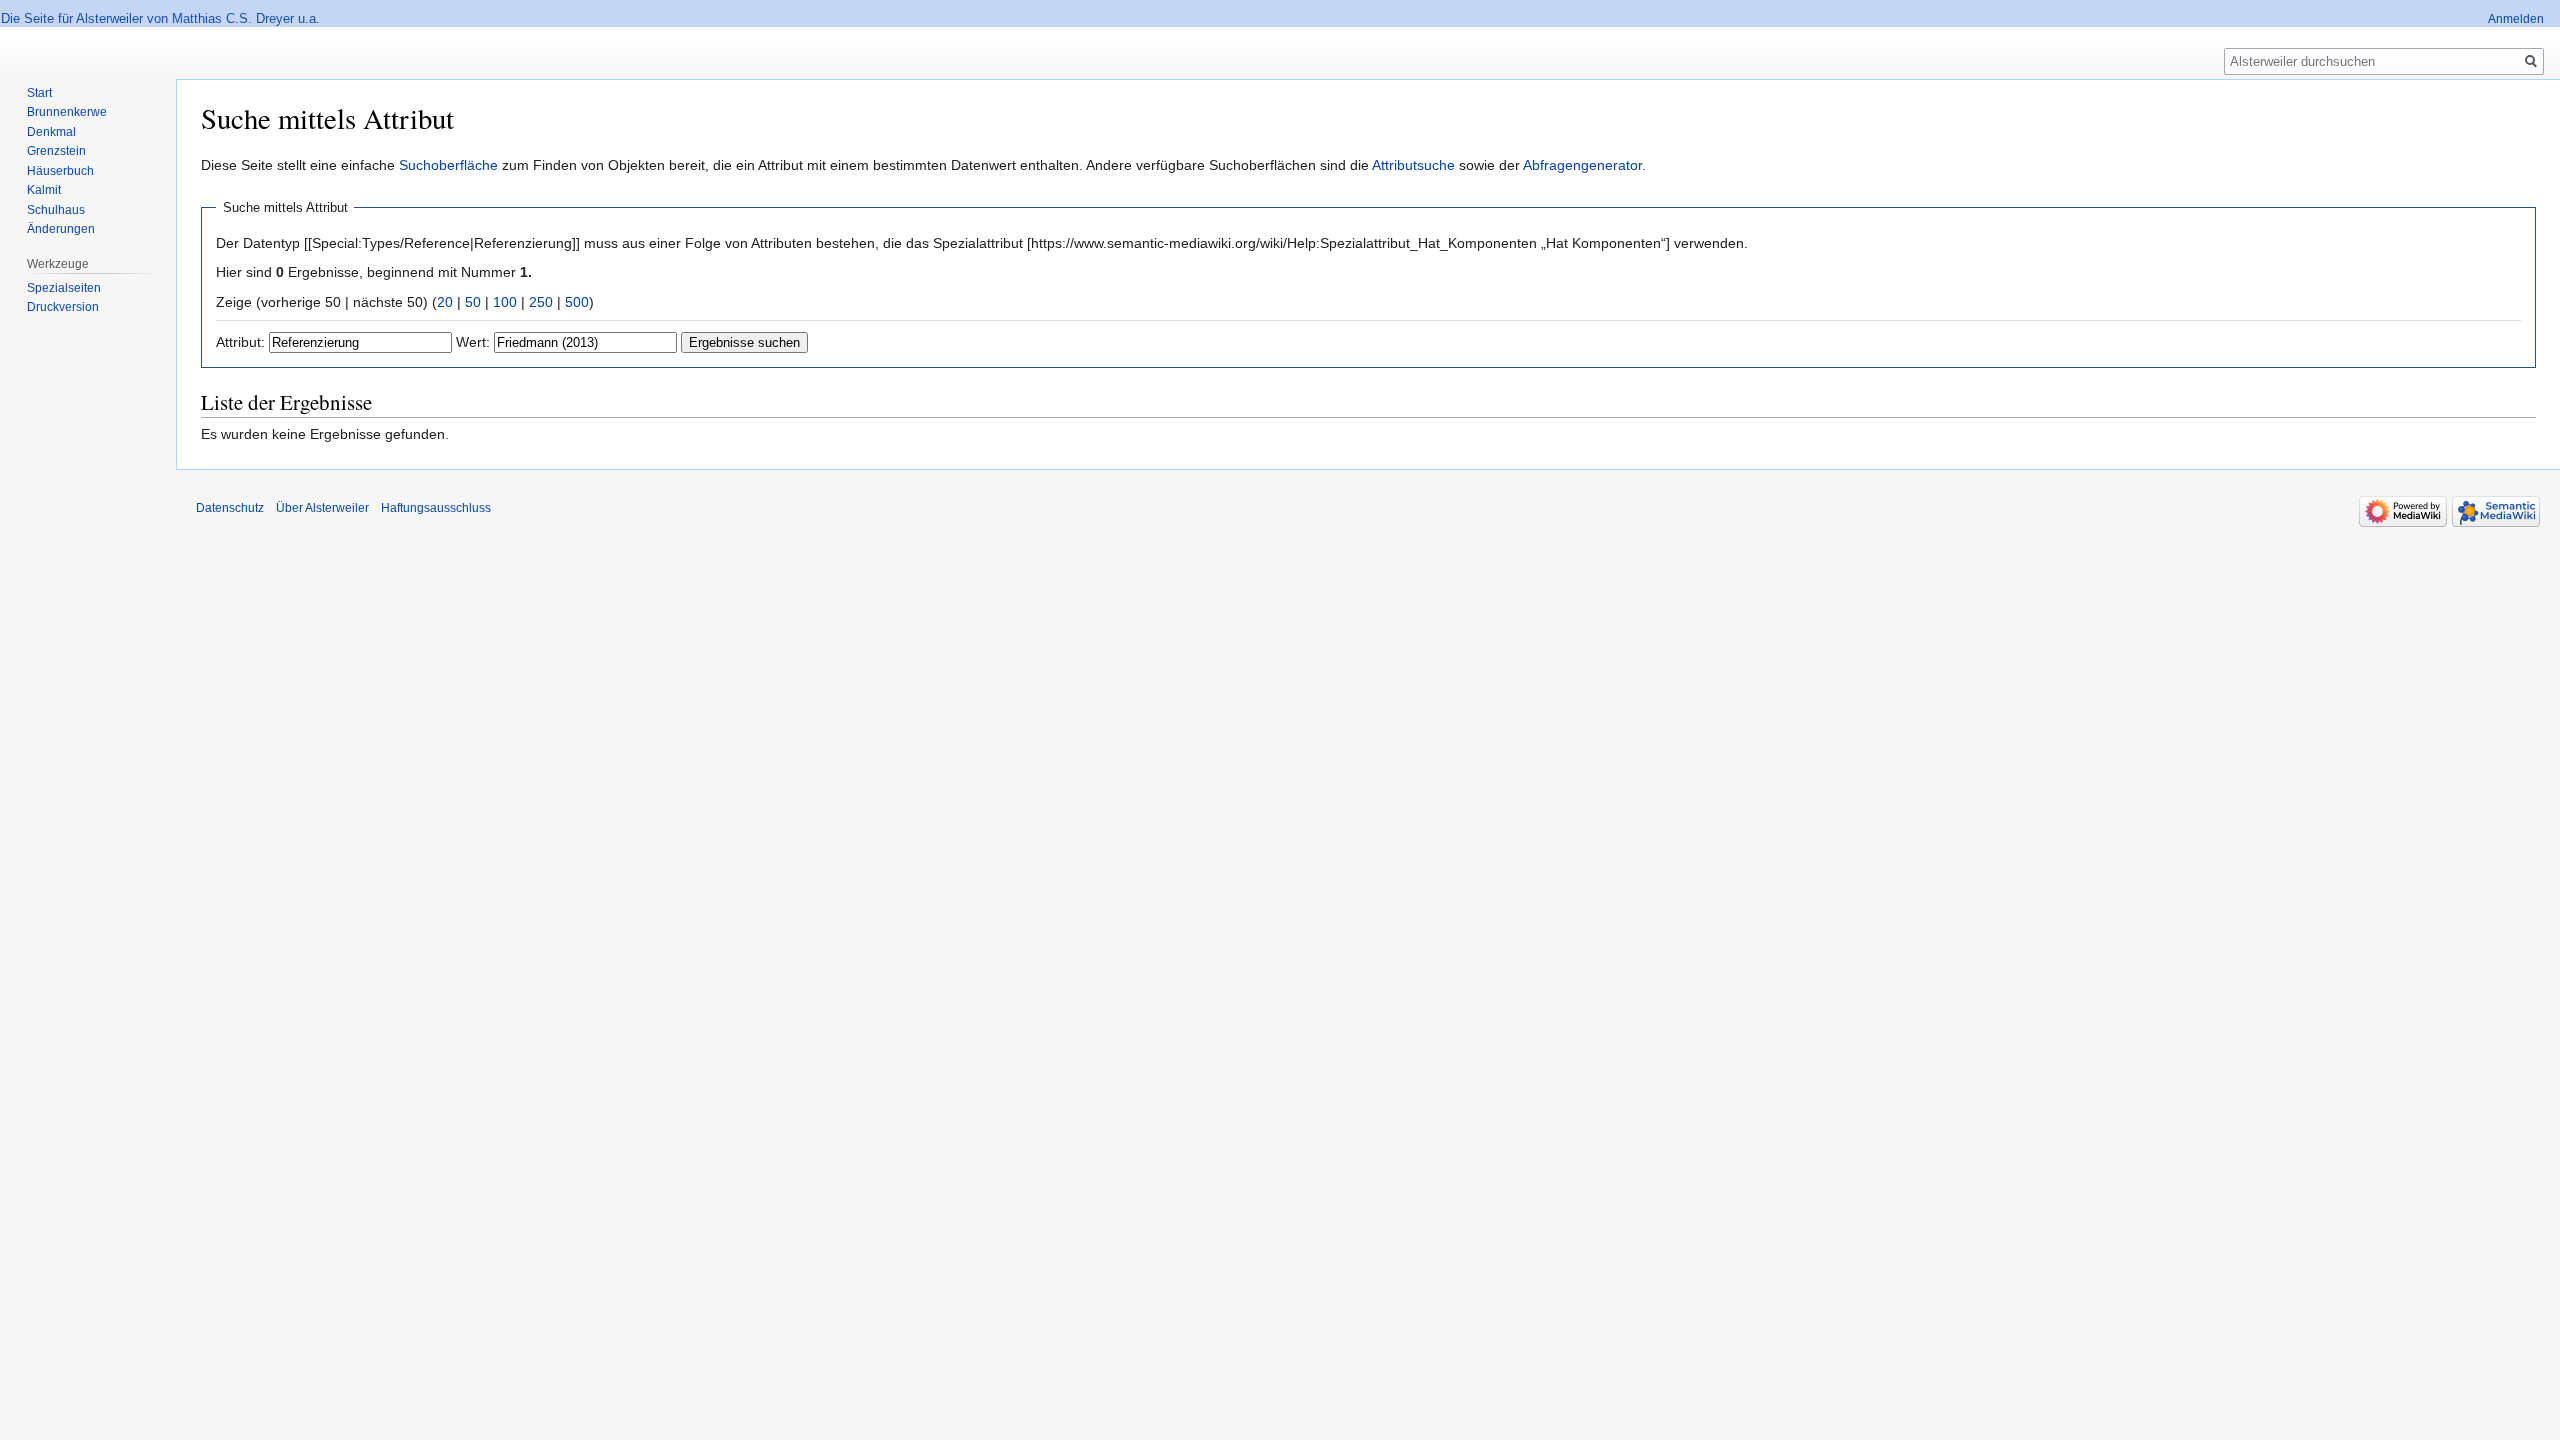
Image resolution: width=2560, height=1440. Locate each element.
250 (541, 302)
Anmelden (2516, 19)
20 (445, 302)
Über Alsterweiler (322, 508)
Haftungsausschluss (436, 508)
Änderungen (61, 229)
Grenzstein (56, 151)
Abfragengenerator (1582, 165)
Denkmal (51, 132)
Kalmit (44, 190)
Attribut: (240, 342)
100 (505, 302)
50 (473, 302)
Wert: (473, 342)
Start (39, 93)
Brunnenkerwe (67, 112)
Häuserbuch (60, 171)
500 (577, 302)
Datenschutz (230, 508)
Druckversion (63, 307)
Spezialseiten (64, 288)
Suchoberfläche (448, 165)
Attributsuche (1413, 165)
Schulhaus (56, 210)
